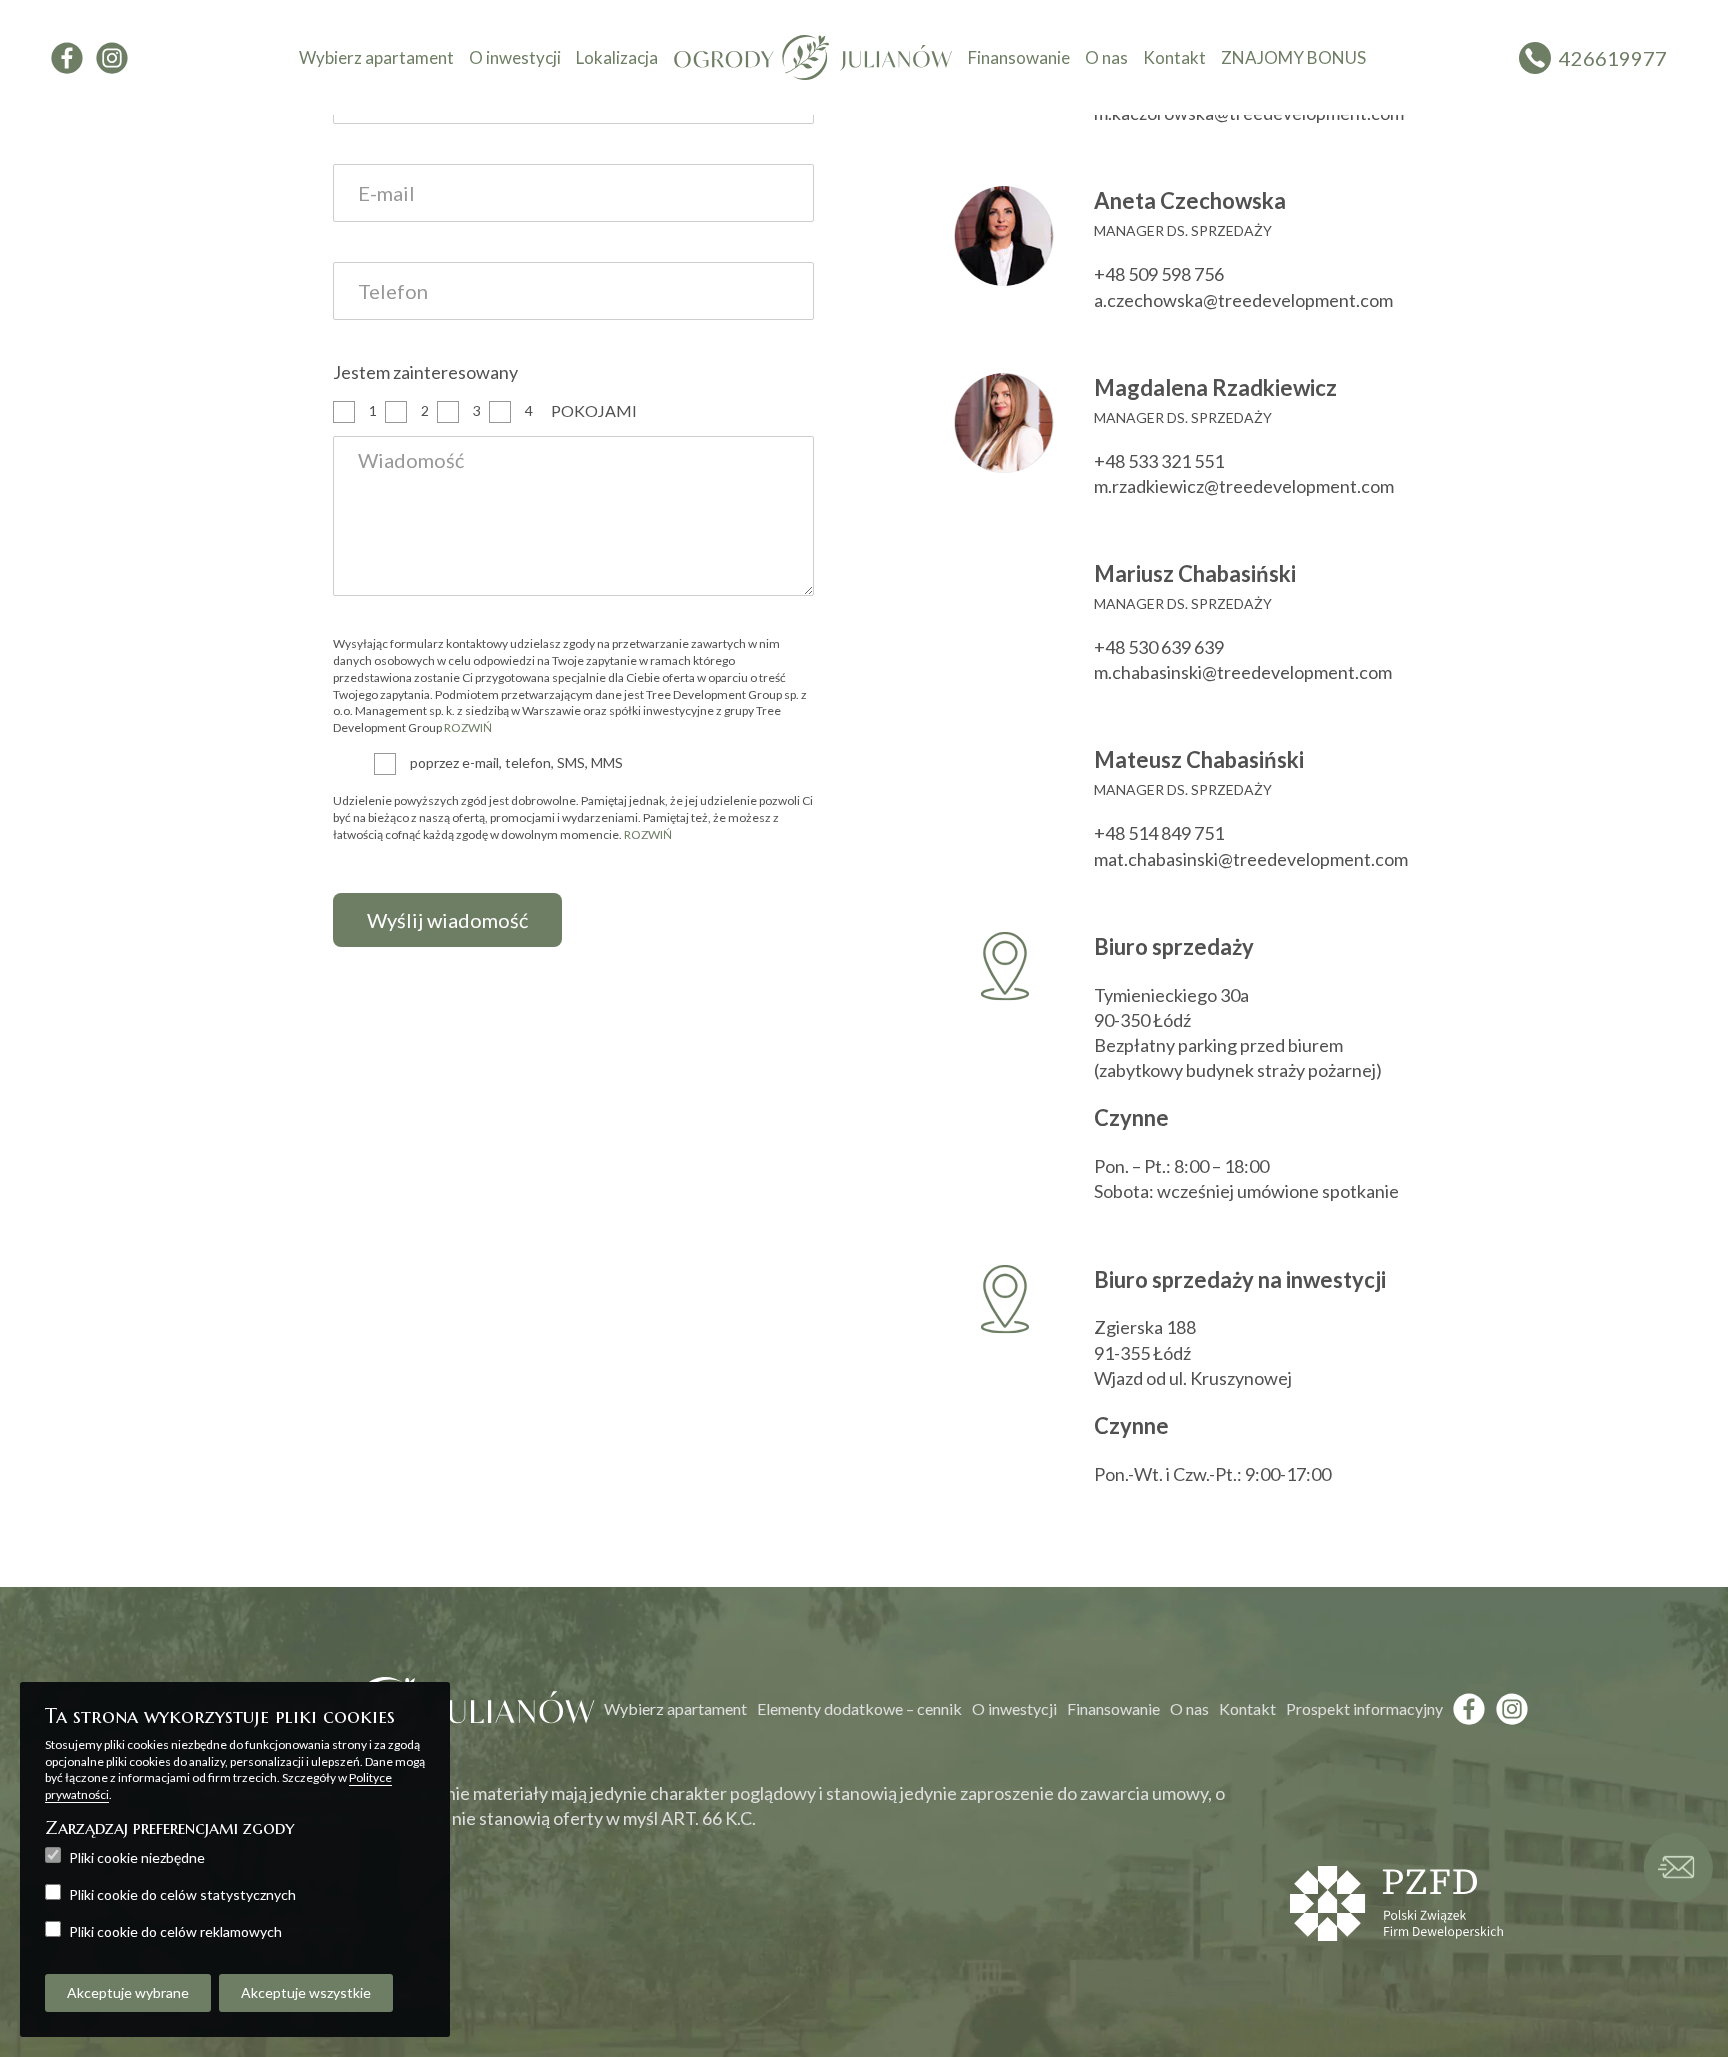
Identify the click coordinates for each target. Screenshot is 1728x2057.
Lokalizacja (617, 57)
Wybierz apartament (376, 57)
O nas (1106, 57)
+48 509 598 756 (1159, 274)
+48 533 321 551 (1159, 461)
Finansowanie (1019, 57)
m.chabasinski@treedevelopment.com (1243, 672)
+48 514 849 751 (1159, 833)
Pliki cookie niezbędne (137, 1857)
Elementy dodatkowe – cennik (859, 1708)
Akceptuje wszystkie (306, 1992)
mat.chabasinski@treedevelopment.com (1251, 859)
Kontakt (1174, 57)
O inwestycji (515, 57)
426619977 (1613, 58)
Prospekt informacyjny (1364, 1708)
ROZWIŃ (468, 727)
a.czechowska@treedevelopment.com (1243, 300)
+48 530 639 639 (1159, 647)
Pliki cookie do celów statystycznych (182, 1894)
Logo (813, 57)
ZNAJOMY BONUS (1293, 57)
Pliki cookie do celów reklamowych (175, 1931)
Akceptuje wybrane (128, 1992)
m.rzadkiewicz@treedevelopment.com (1244, 486)
